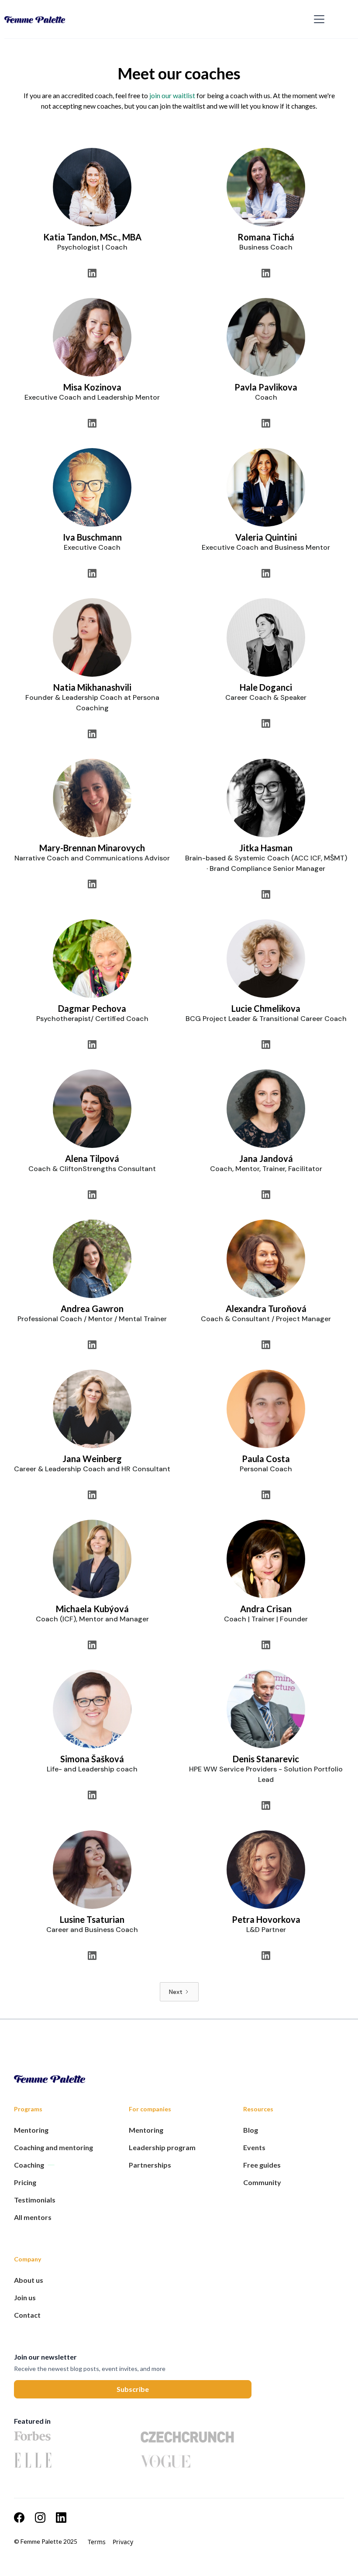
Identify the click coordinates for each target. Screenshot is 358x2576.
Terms (97, 2542)
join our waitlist (172, 95)
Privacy (123, 2542)
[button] (317, 19)
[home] (157, 19)
